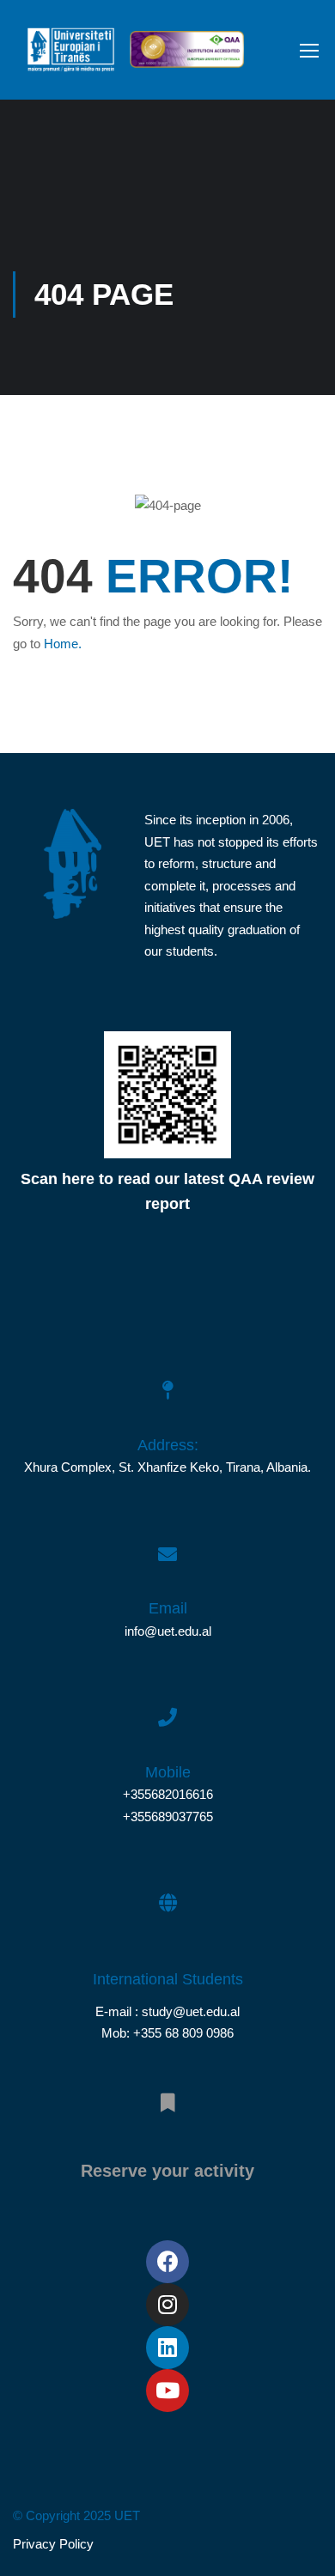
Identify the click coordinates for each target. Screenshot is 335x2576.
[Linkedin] (167, 2348)
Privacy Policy (53, 2544)
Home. (63, 644)
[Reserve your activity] (167, 2093)
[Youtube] (167, 2391)
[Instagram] (167, 2305)
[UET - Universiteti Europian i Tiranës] (71, 54)
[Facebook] (167, 2262)
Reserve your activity (167, 2171)
